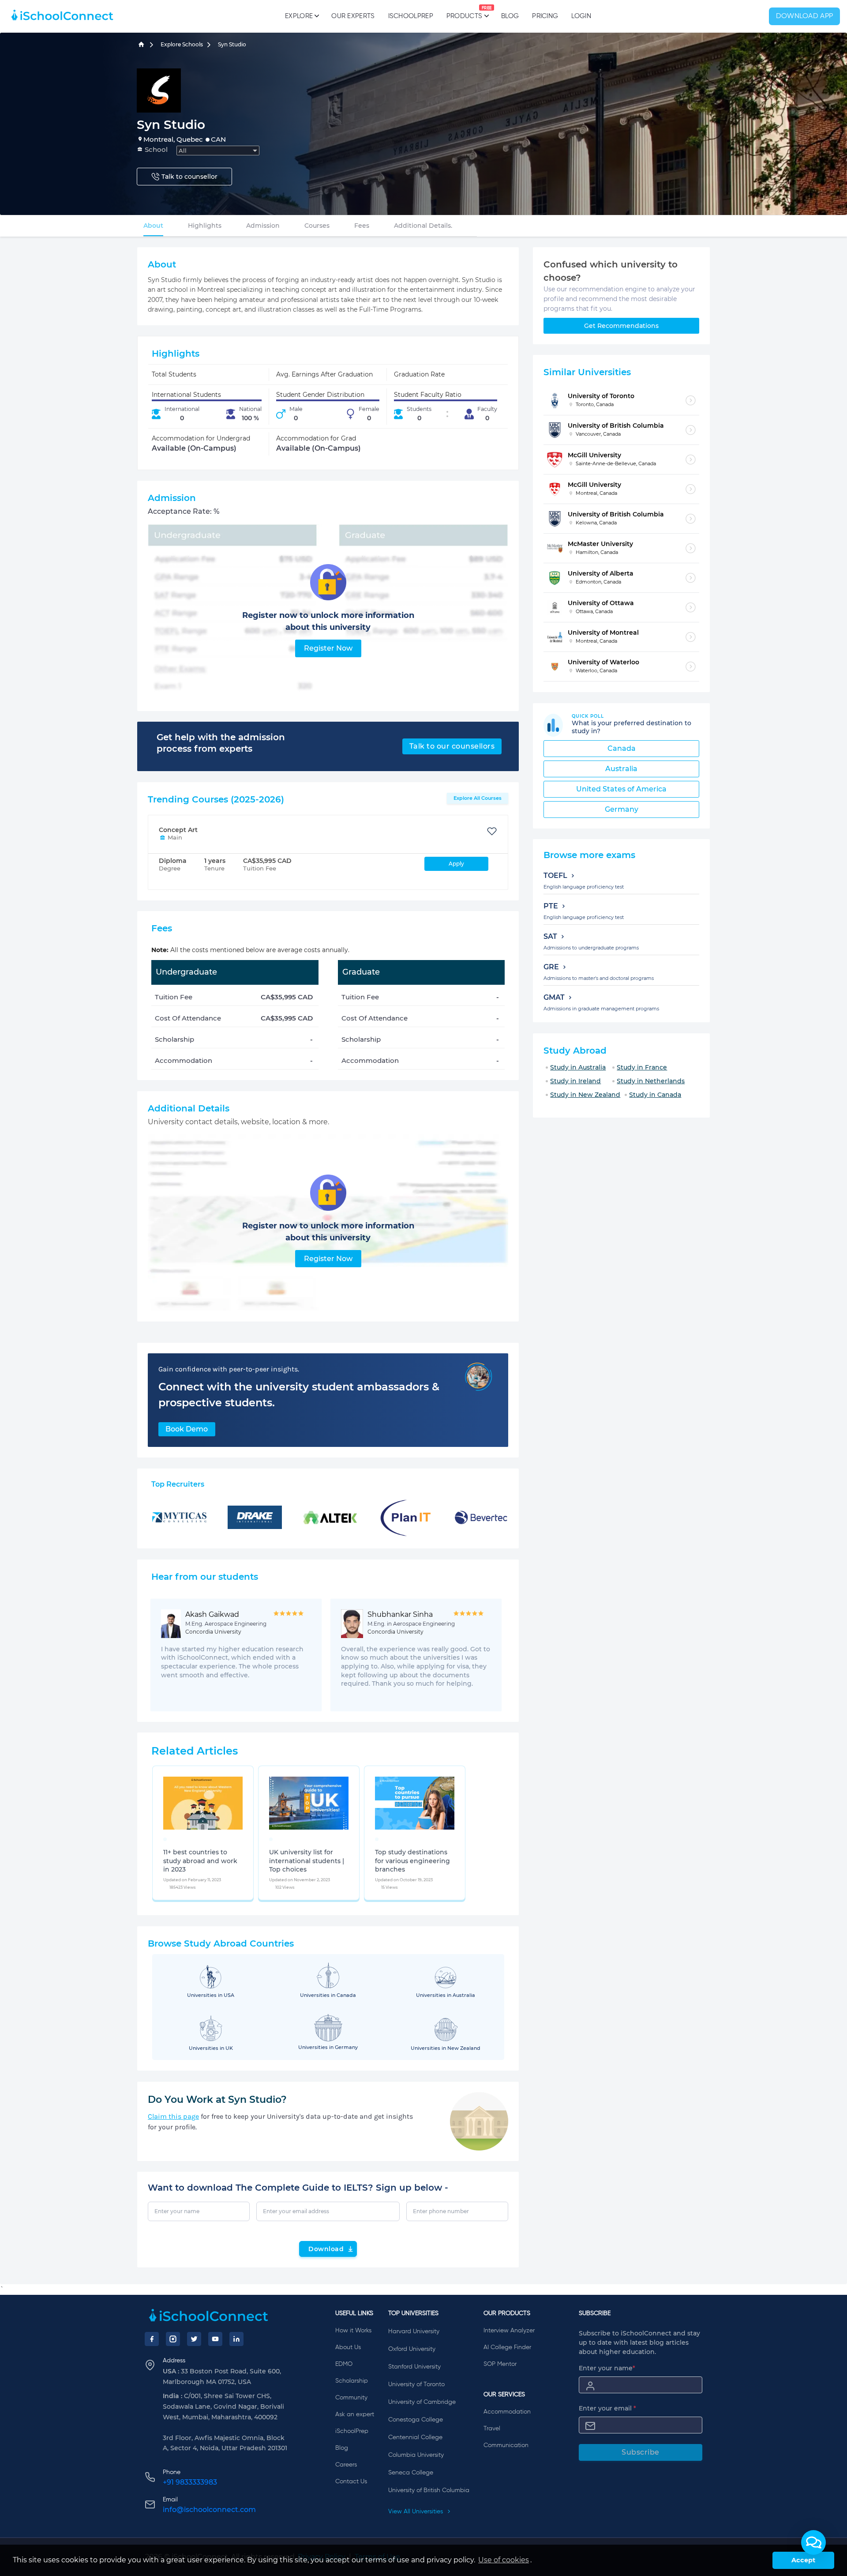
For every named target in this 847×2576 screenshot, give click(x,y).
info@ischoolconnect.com (209, 2510)
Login (581, 16)
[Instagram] (173, 2339)
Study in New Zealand (585, 1095)
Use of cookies (504, 2560)
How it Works (353, 2331)
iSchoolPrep (411, 16)
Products (464, 13)
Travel (492, 2429)
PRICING (545, 16)
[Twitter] (194, 2339)
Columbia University (416, 2455)
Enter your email (607, 2408)
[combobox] (218, 151)
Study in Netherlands (651, 1081)
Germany (622, 809)
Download (326, 2249)
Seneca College (411, 2473)
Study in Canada (655, 1095)
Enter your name (607, 2368)
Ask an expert (355, 2414)
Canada (622, 748)
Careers (346, 2465)
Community (351, 2398)
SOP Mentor (500, 2364)
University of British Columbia (429, 2490)
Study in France (642, 1067)
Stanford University (414, 2367)
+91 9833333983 (190, 2482)
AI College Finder (507, 2347)
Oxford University (412, 2349)
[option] (165, 1839)
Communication (506, 2445)
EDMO (344, 2364)
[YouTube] (215, 2339)
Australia (621, 769)
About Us (348, 2347)
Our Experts (353, 16)
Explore (299, 16)
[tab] (153, 226)
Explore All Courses (478, 798)
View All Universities (416, 2512)
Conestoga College (416, 2420)
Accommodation (507, 2412)
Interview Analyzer (509, 2331)
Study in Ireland (575, 1081)
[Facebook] (152, 2339)
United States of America (621, 789)
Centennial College (415, 2437)
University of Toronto (416, 2384)
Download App (805, 16)
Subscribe (641, 2452)
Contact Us (351, 2482)
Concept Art (178, 830)
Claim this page (173, 2116)
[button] (813, 2542)
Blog (510, 16)
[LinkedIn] (236, 2339)
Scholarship (352, 2381)
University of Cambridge (422, 2402)
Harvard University (414, 2331)
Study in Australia (578, 1067)
